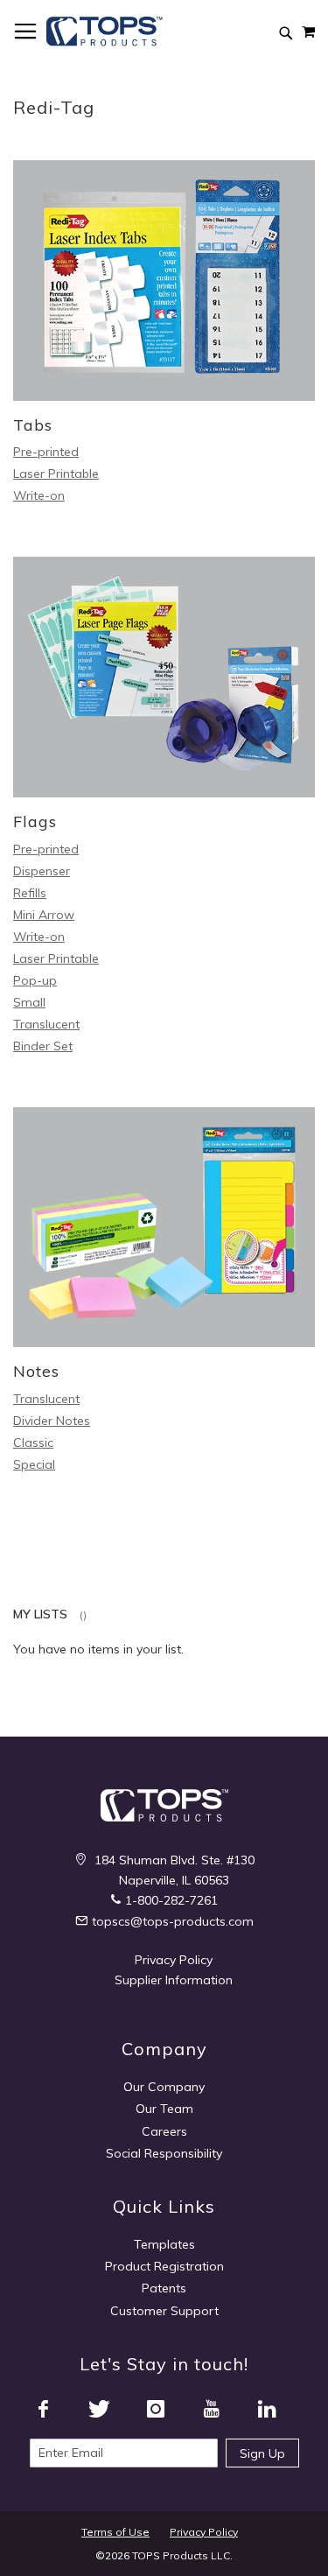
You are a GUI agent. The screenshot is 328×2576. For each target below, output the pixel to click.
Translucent (46, 1024)
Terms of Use (115, 2532)
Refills (30, 893)
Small (29, 1002)
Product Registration (164, 2266)
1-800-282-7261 (171, 1900)
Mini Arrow (44, 915)
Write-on (39, 495)
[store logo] (105, 32)
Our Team (164, 2109)
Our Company (164, 2087)
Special (34, 1464)
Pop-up (35, 980)
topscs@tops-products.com (173, 1921)
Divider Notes (52, 1421)
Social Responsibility (164, 2153)
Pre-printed (46, 452)
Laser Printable (56, 474)
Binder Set (43, 1046)
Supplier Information (174, 1980)
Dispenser (42, 871)
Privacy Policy (174, 1960)
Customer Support (164, 2311)
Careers (164, 2131)
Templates (164, 2244)
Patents (164, 2288)
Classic (33, 1442)
